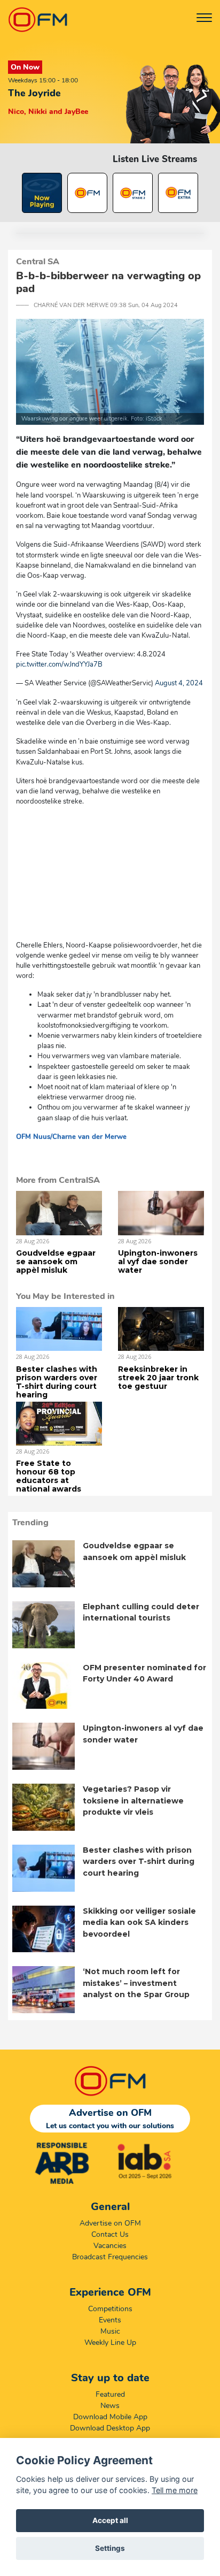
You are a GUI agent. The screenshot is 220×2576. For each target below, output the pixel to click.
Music (110, 2331)
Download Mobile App (110, 2417)
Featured (110, 2394)
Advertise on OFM (110, 2223)
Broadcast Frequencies (110, 2257)
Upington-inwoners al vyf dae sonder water (158, 1262)
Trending (30, 1523)
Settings (110, 2548)
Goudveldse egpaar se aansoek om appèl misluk (56, 1262)
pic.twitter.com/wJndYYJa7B (59, 664)
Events (110, 2320)
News (110, 2406)
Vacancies (110, 2246)
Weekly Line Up (110, 2342)
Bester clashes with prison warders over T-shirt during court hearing (57, 1382)
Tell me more (175, 2490)
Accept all (110, 2520)
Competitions (110, 2309)
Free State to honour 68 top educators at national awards (49, 1476)
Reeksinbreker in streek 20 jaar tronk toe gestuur (158, 1378)
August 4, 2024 (179, 683)
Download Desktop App (110, 2428)
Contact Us (110, 2234)
